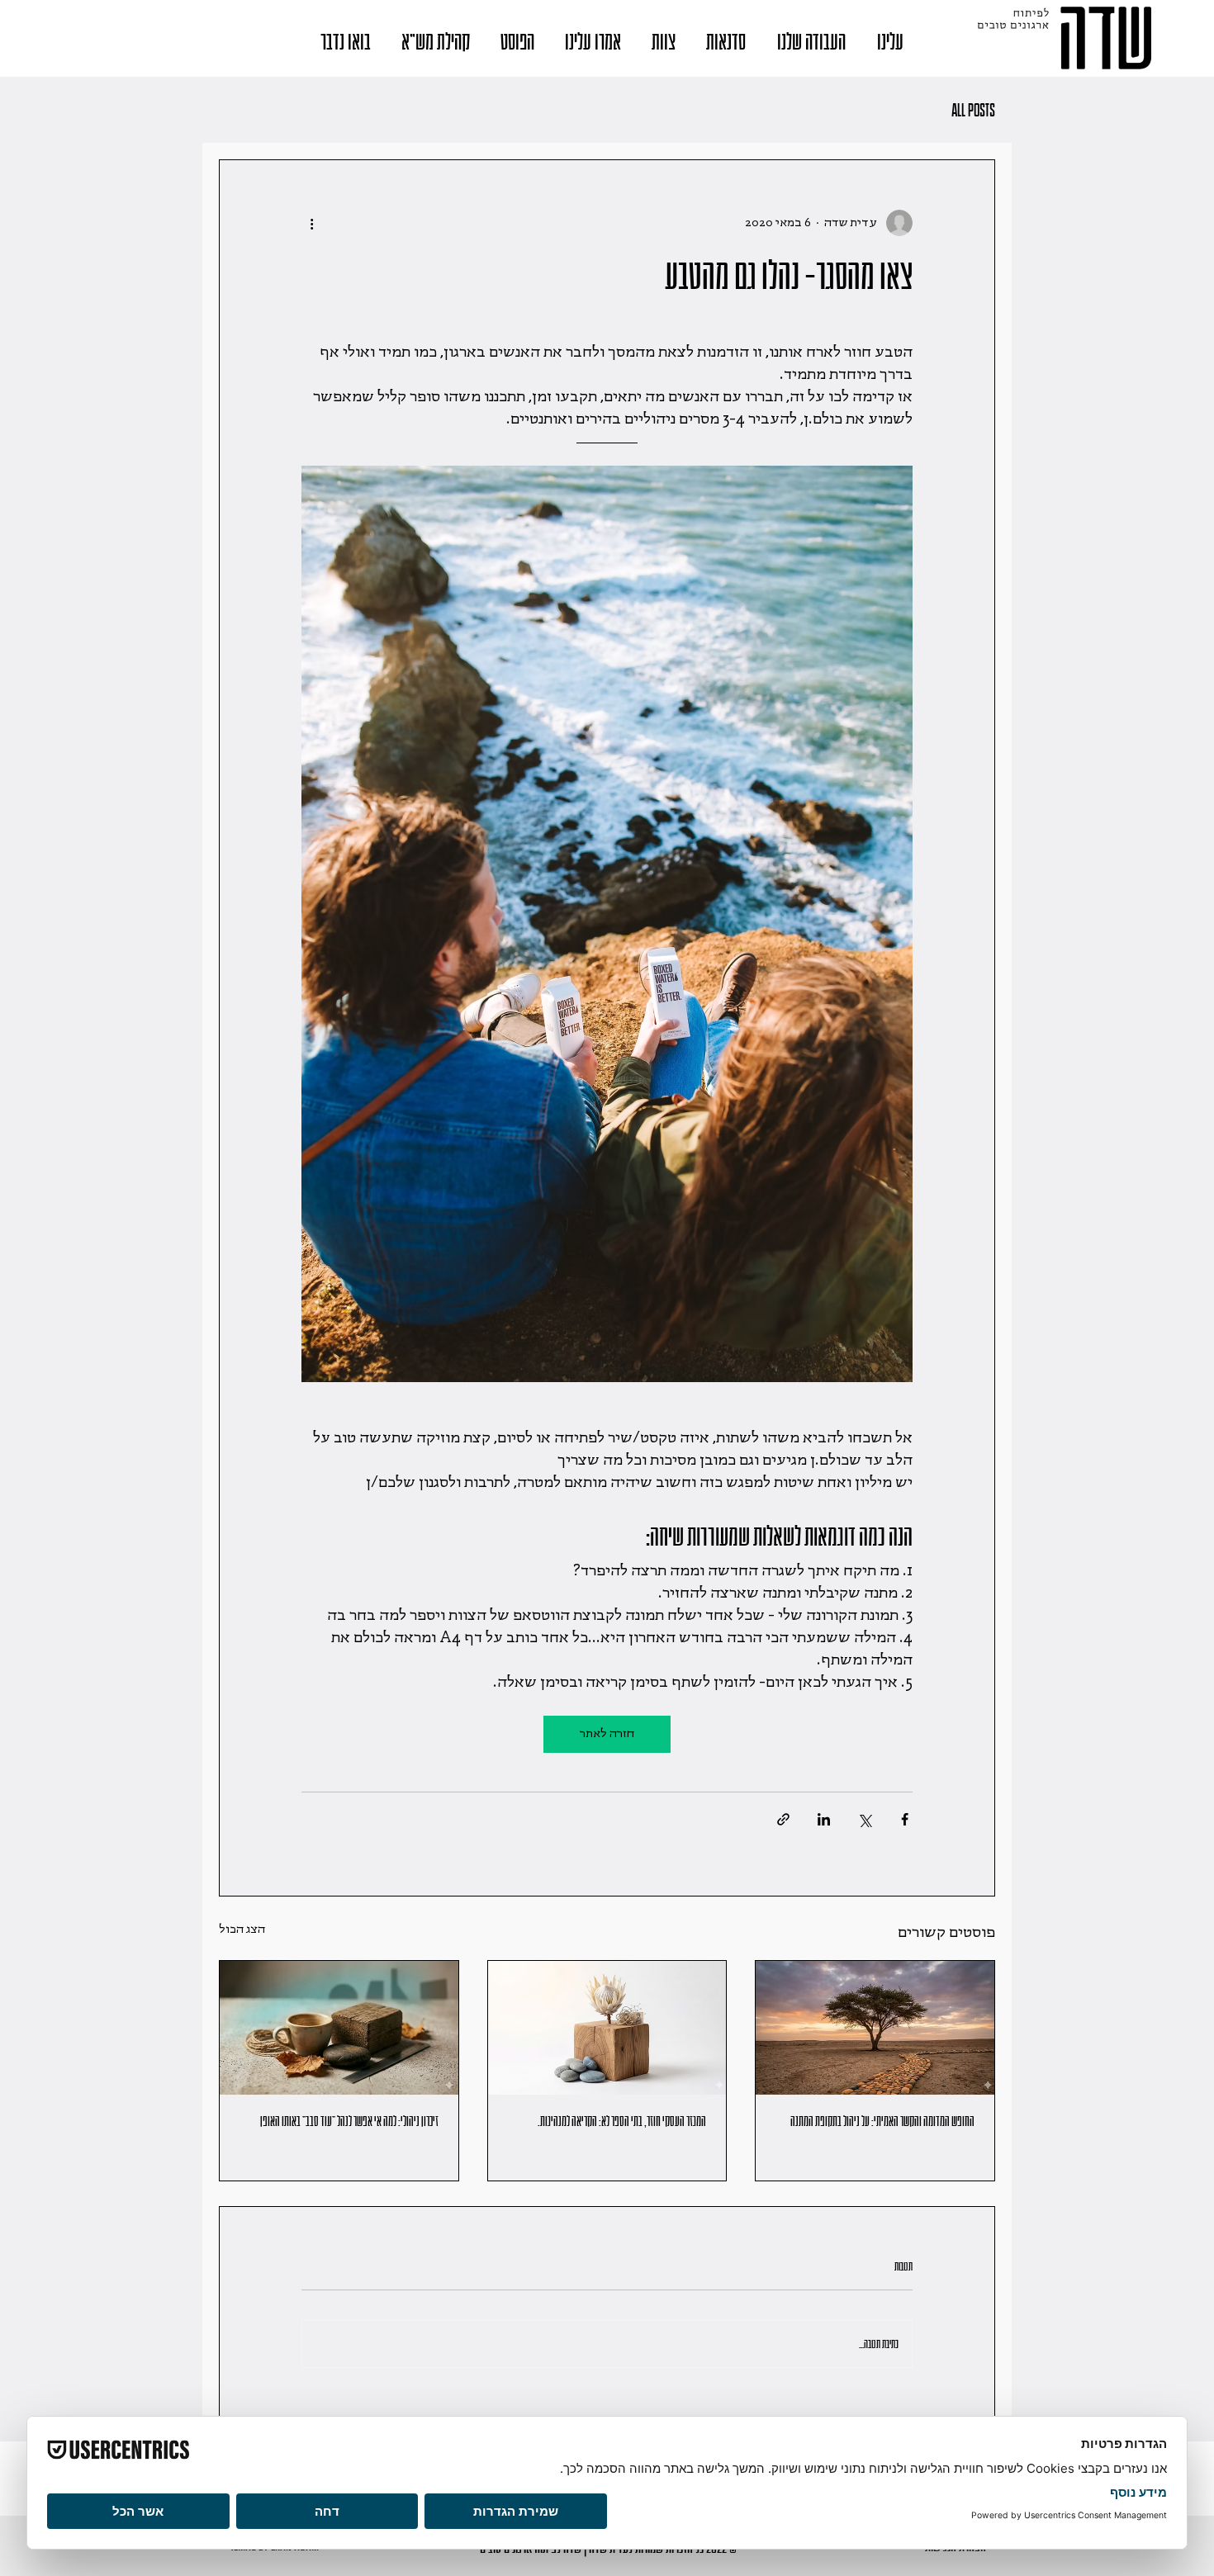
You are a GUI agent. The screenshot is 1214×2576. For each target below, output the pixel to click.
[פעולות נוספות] (311, 223)
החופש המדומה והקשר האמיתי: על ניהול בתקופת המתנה (882, 2122)
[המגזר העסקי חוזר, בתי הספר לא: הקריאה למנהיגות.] (607, 2028)
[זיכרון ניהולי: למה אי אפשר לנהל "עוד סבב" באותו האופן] (339, 2028)
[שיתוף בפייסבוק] (905, 1819)
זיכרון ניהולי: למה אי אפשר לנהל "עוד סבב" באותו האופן (349, 2122)
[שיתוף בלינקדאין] (824, 1819)
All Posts (973, 110)
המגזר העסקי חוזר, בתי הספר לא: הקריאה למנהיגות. (622, 2122)
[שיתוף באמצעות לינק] (783, 1819)
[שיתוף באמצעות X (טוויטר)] (864, 1819)
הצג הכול (242, 1930)
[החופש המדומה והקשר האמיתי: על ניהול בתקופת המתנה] (875, 2028)
